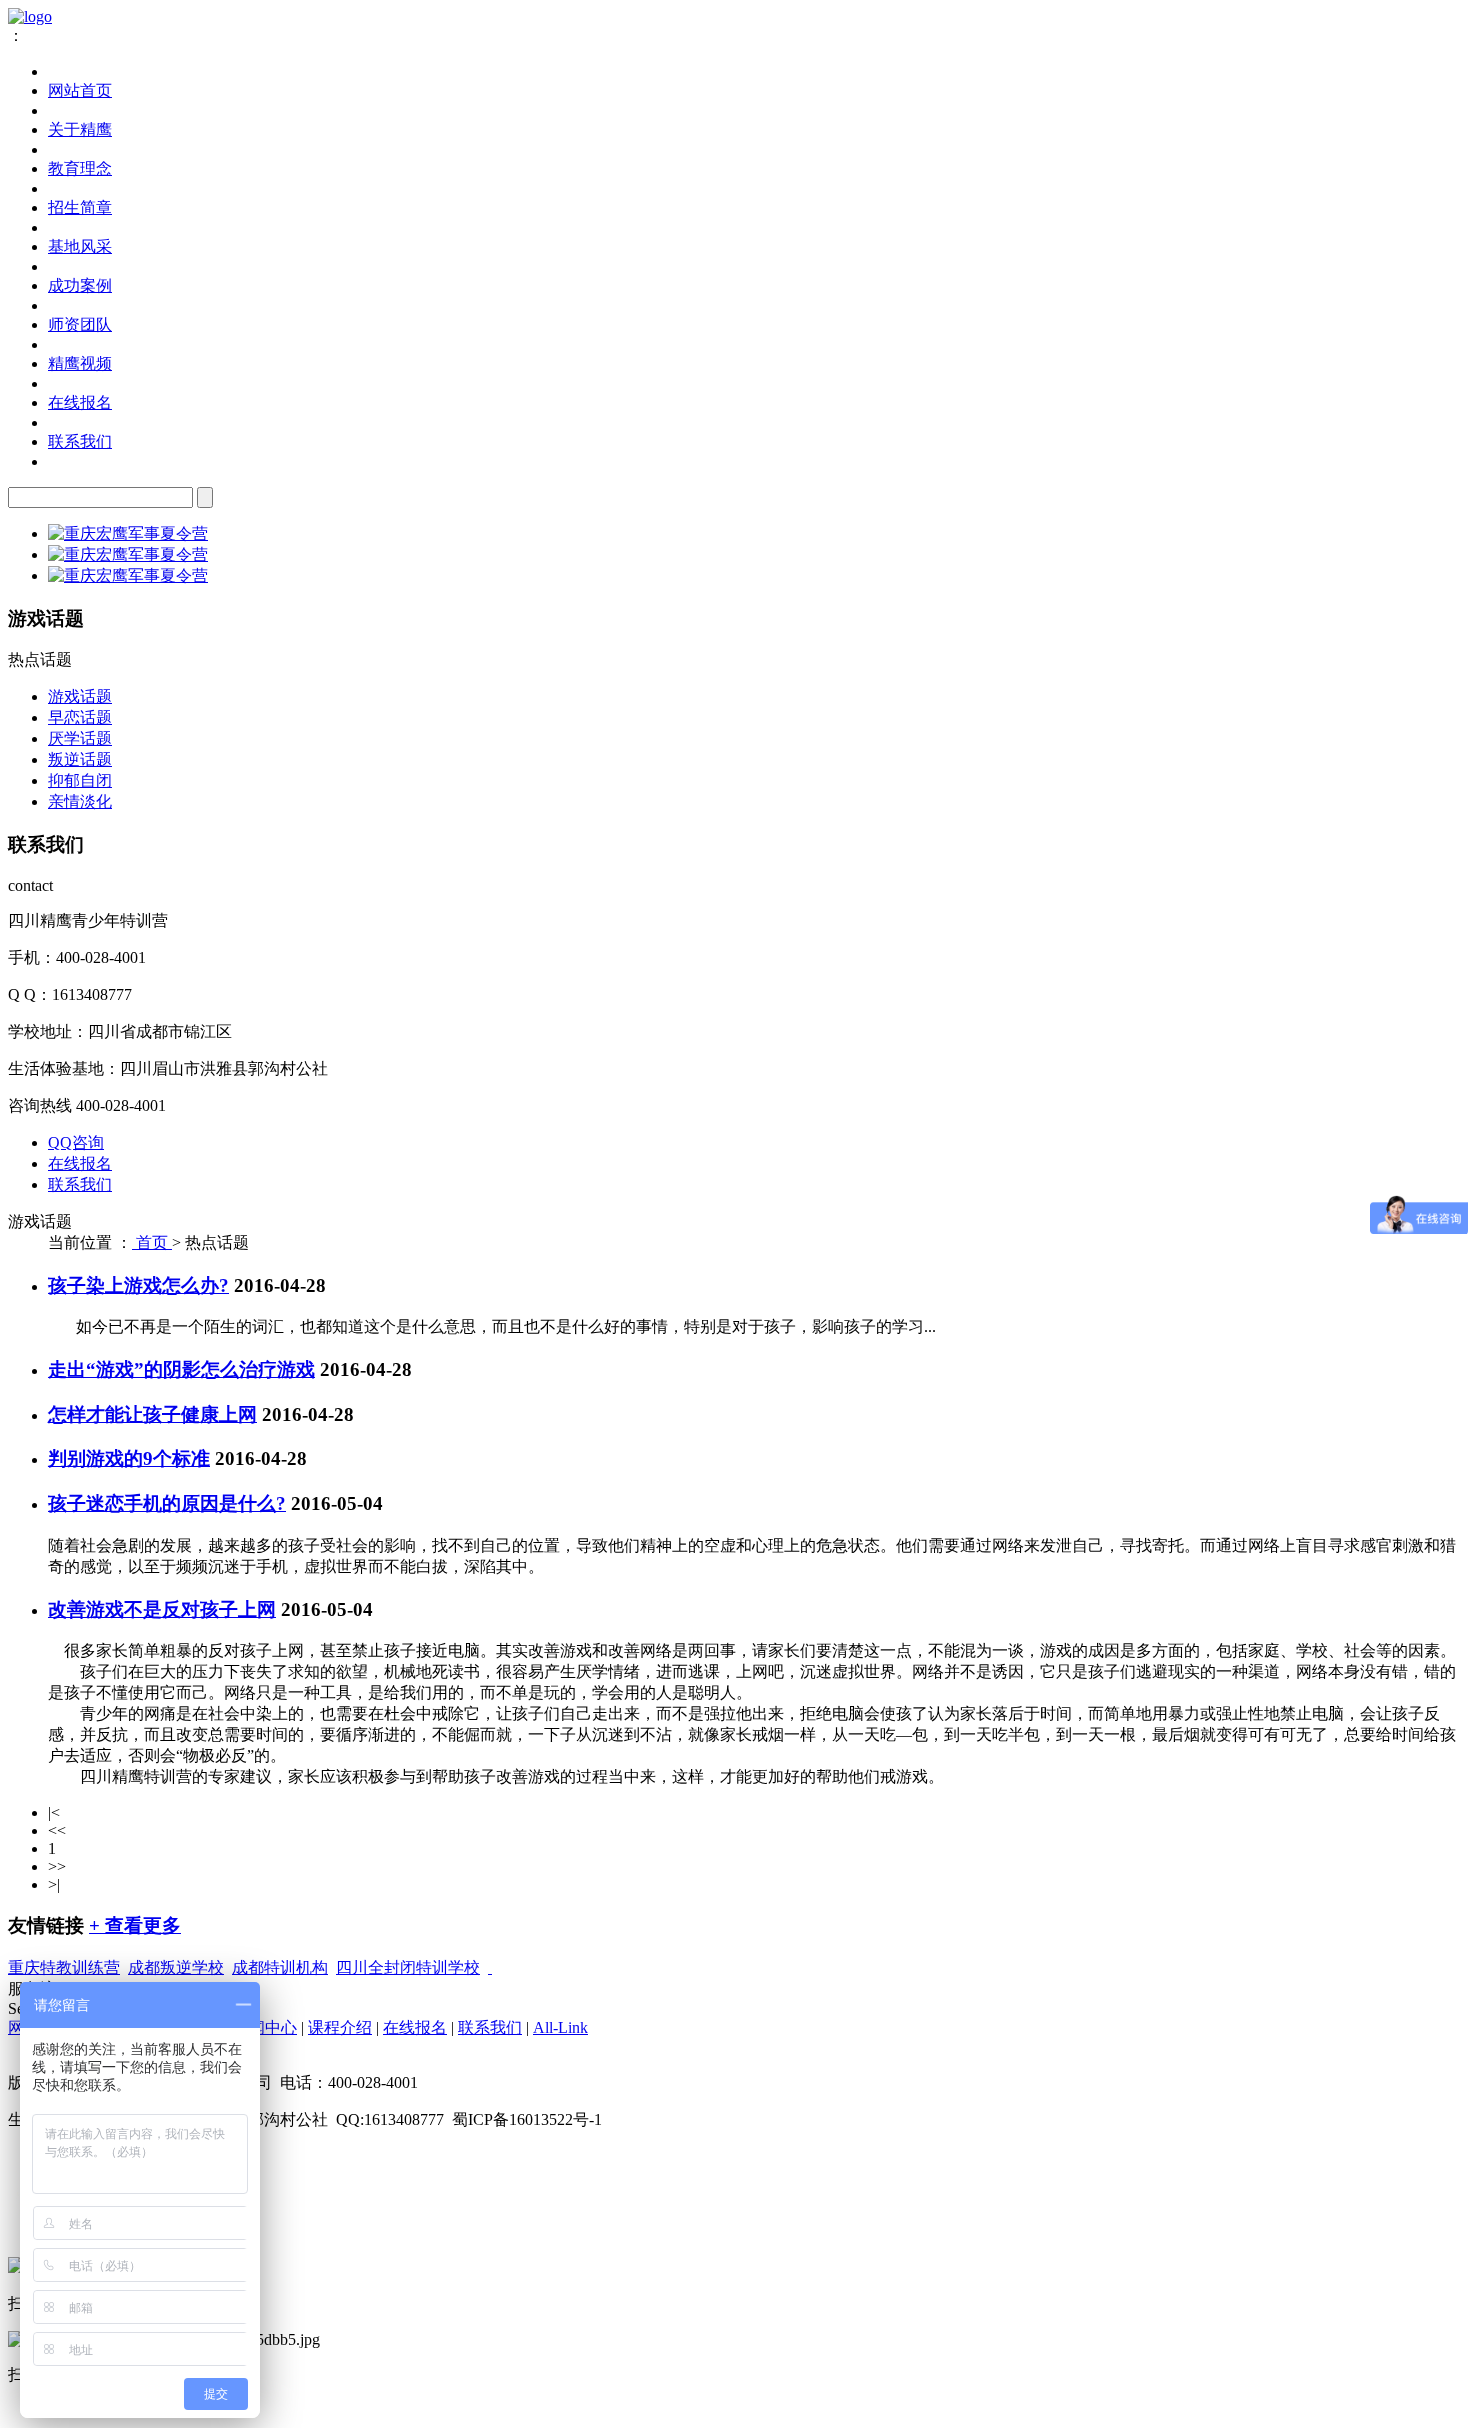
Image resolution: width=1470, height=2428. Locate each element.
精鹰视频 (80, 363)
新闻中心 (265, 2027)
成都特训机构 (280, 1967)
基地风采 (80, 246)
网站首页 (80, 90)
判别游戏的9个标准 (129, 1458)
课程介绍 (340, 2027)
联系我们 (80, 441)
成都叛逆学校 (176, 1967)
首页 (152, 1242)
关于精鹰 (80, 129)
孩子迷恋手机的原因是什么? (167, 1503)
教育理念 (80, 168)
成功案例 (80, 285)
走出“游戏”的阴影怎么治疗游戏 (181, 1369)
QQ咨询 (76, 1142)
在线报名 (80, 402)
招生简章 (80, 207)
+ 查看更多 (135, 1925)
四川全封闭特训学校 (408, 1967)
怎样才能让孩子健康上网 (152, 1414)
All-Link (560, 2027)
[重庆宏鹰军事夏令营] (128, 533)
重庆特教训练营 (64, 1967)
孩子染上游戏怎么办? (138, 1285)
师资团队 (80, 324)
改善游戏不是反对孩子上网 (162, 1609)
